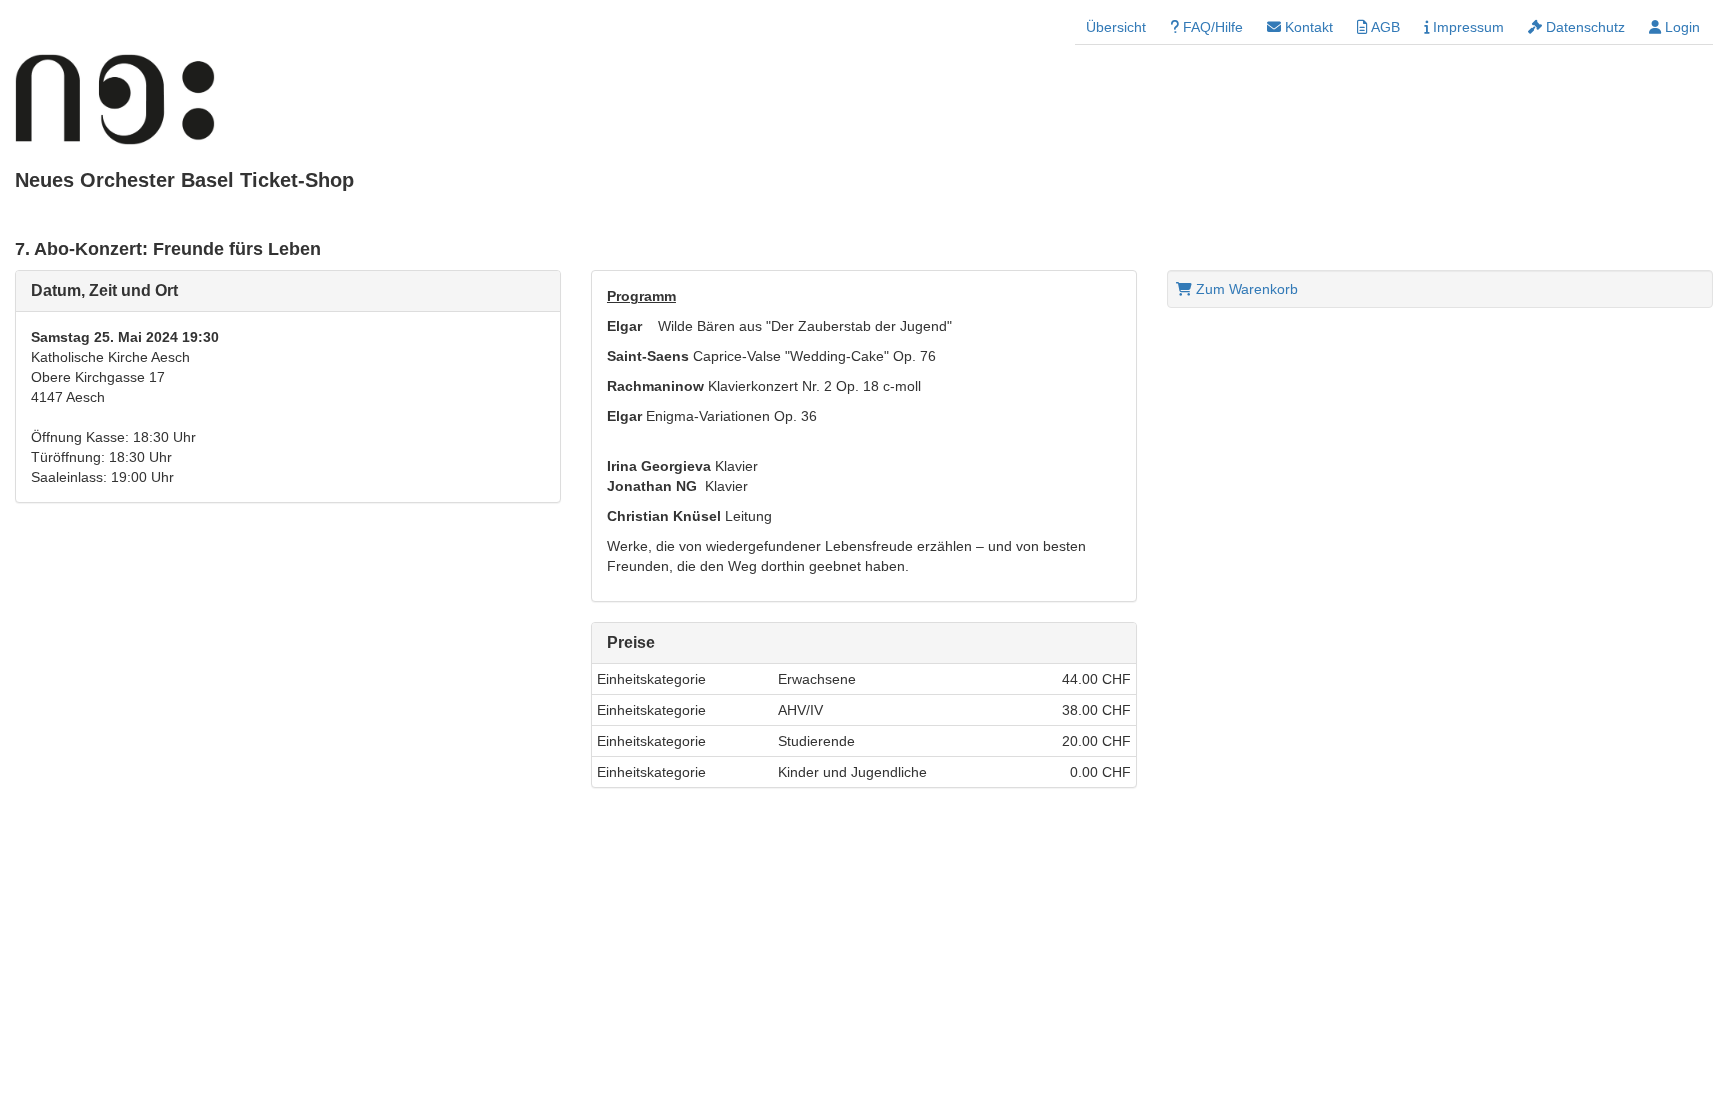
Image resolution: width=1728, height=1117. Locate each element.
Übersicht (1116, 27)
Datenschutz (1583, 27)
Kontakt (1307, 27)
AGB (1384, 27)
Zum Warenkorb (1245, 289)
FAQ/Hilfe (1211, 27)
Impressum (1466, 27)
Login (1680, 27)
